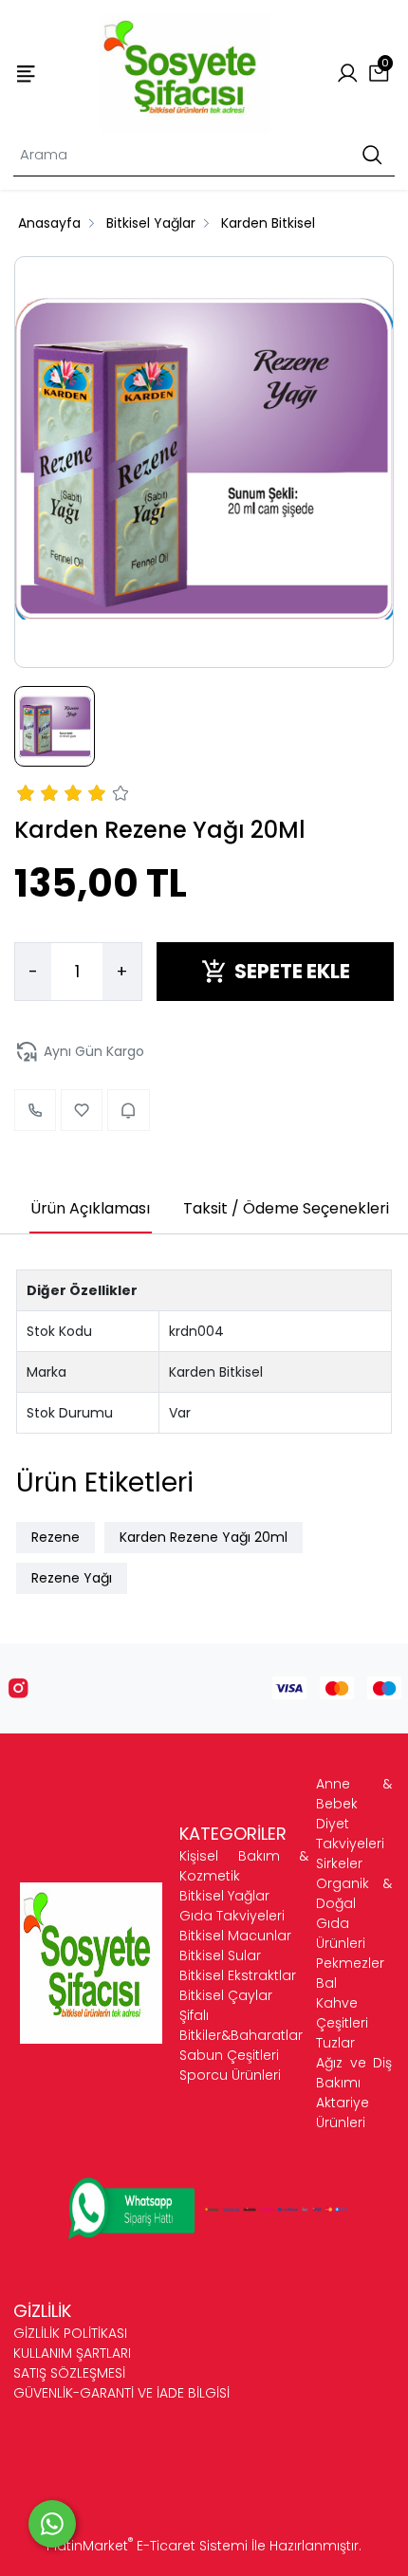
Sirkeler (339, 1863)
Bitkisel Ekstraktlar (238, 1975)
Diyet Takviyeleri (350, 1834)
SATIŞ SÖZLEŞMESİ (69, 2373)
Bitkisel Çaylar (226, 1995)
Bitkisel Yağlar (224, 1896)
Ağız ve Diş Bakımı (354, 2073)
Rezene (56, 1537)
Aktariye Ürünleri (343, 2113)
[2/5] (38, 796)
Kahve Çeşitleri (342, 2013)
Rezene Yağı (72, 1578)
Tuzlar (335, 2043)
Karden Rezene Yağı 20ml (204, 1537)
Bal (326, 1983)
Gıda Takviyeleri (232, 1916)
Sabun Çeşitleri (229, 2055)
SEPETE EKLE (292, 971)
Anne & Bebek (354, 1794)
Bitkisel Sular (220, 1955)
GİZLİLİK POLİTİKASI (70, 2333)
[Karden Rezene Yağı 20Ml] (204, 462)
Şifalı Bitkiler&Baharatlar (241, 2025)
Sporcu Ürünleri (230, 2075)
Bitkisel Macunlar (235, 1936)
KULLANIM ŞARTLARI (72, 2353)
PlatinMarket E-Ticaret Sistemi (147, 2546)
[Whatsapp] (52, 2524)
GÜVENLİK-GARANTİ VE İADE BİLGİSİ (121, 2393)
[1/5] (26, 796)
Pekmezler (350, 1963)
